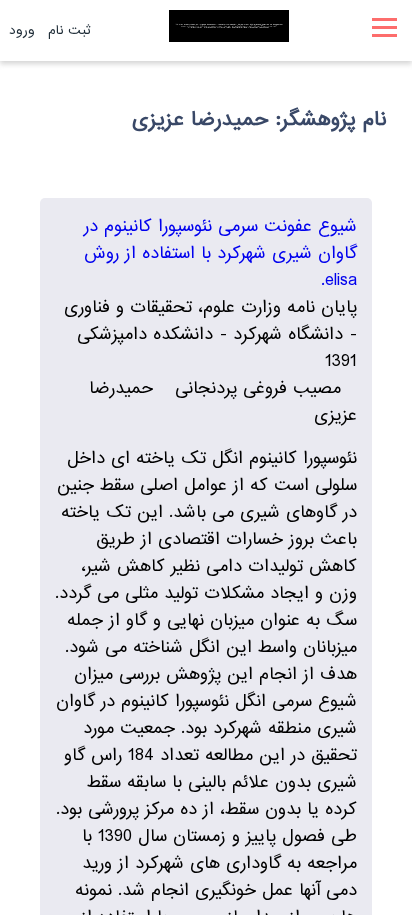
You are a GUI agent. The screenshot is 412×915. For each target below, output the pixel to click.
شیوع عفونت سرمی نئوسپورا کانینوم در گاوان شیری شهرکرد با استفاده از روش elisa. (220, 253)
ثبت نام (69, 30)
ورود (22, 30)
